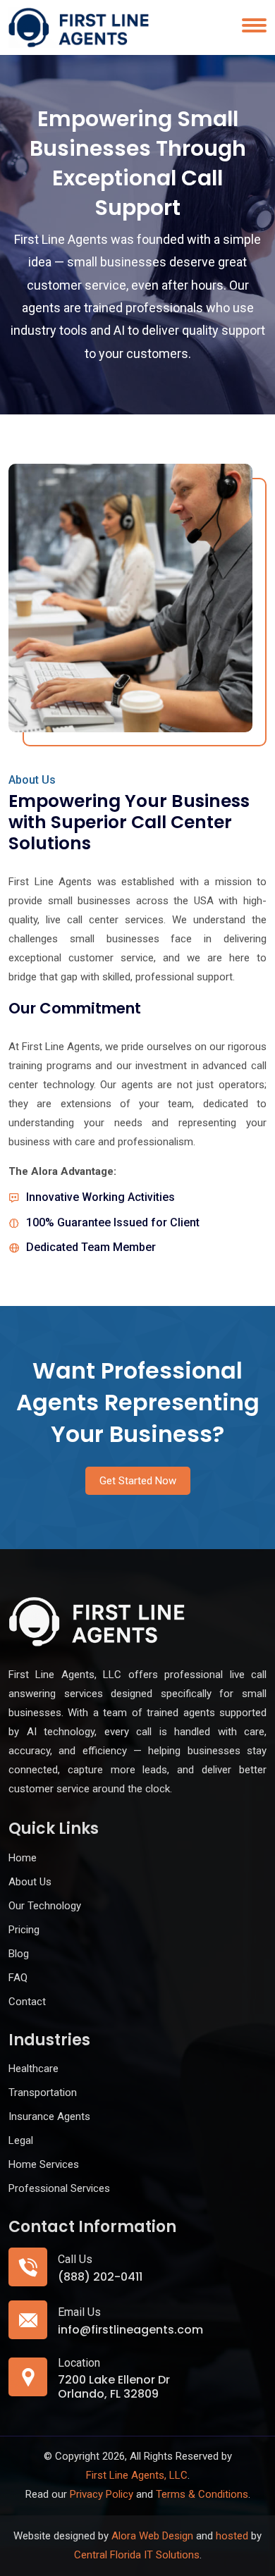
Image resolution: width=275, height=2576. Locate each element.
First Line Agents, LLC (137, 2475)
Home (23, 1858)
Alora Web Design (152, 2536)
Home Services (44, 2164)
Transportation (43, 2093)
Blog (19, 1954)
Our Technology (45, 1906)
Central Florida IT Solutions (137, 2555)
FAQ (18, 1978)
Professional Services (59, 2188)
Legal (21, 2140)
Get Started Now (138, 1481)
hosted (232, 2536)
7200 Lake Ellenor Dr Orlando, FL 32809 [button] (114, 2386)
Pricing (24, 1930)
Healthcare (33, 2069)
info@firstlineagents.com (130, 2330)
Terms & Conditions (202, 2494)
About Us (30, 1882)
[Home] (79, 27)
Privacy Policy (102, 2494)
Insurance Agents (49, 2116)
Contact (27, 2002)
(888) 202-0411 (100, 2277)
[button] (251, 1819)
